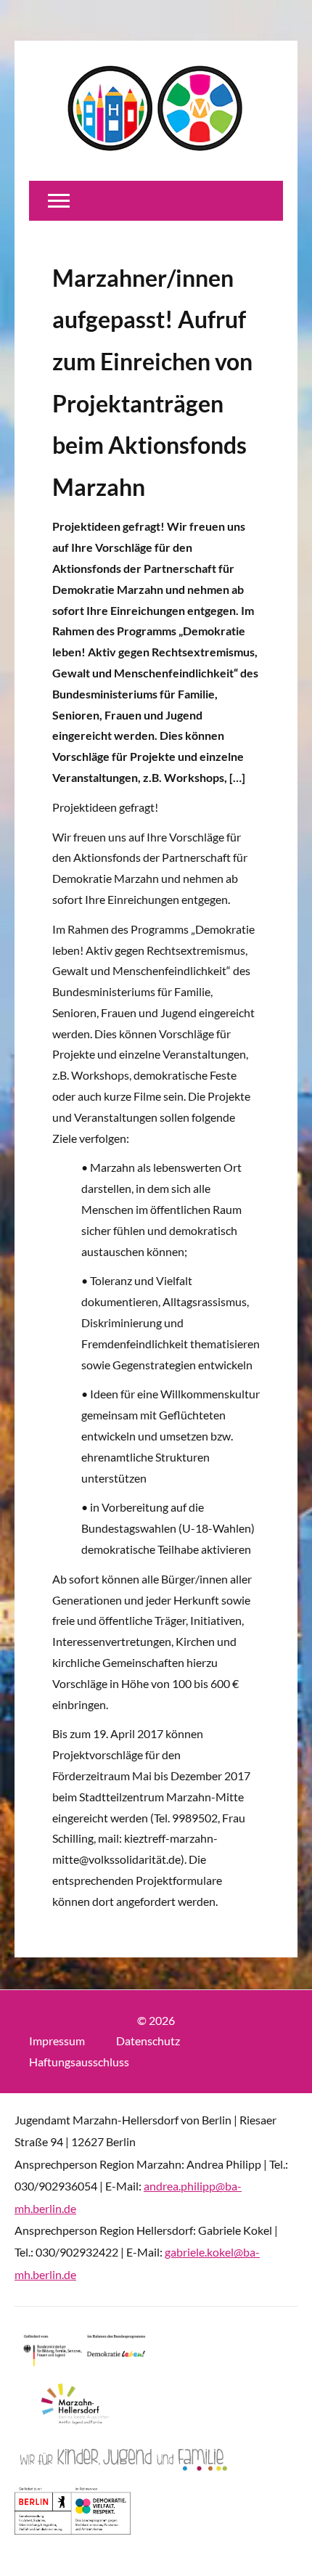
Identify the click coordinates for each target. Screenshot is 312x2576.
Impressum (57, 2041)
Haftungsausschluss (79, 2062)
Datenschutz (148, 2041)
